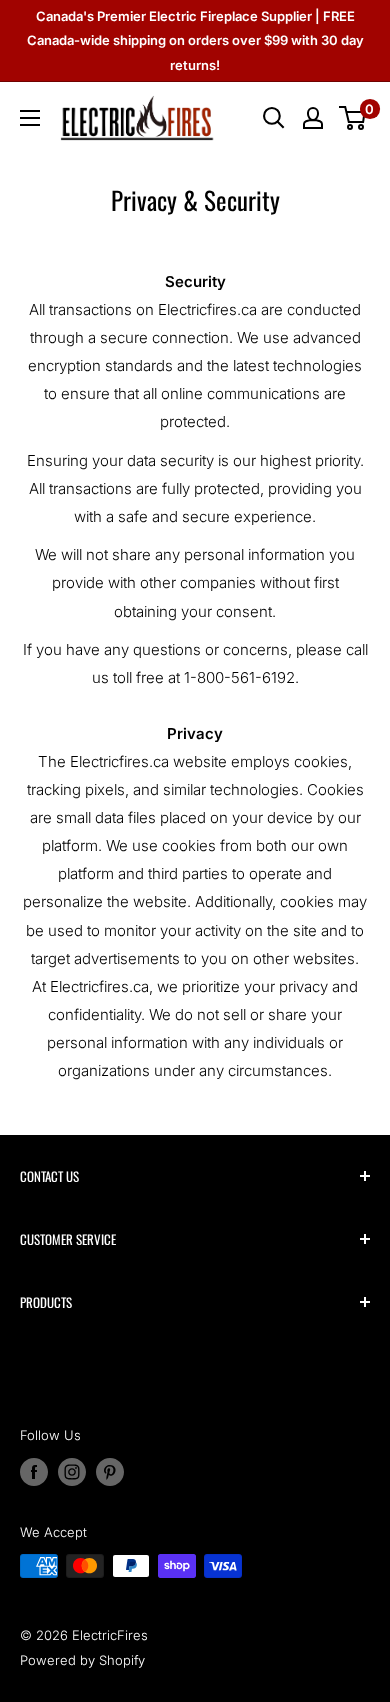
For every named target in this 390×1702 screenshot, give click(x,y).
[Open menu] (30, 118)
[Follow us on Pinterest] (110, 1472)
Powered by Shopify (82, 1660)
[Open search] (274, 118)
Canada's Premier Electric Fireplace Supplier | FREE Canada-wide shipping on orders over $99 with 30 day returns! (195, 40)
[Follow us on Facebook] (34, 1472)
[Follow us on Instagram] (72, 1472)
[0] (353, 118)
